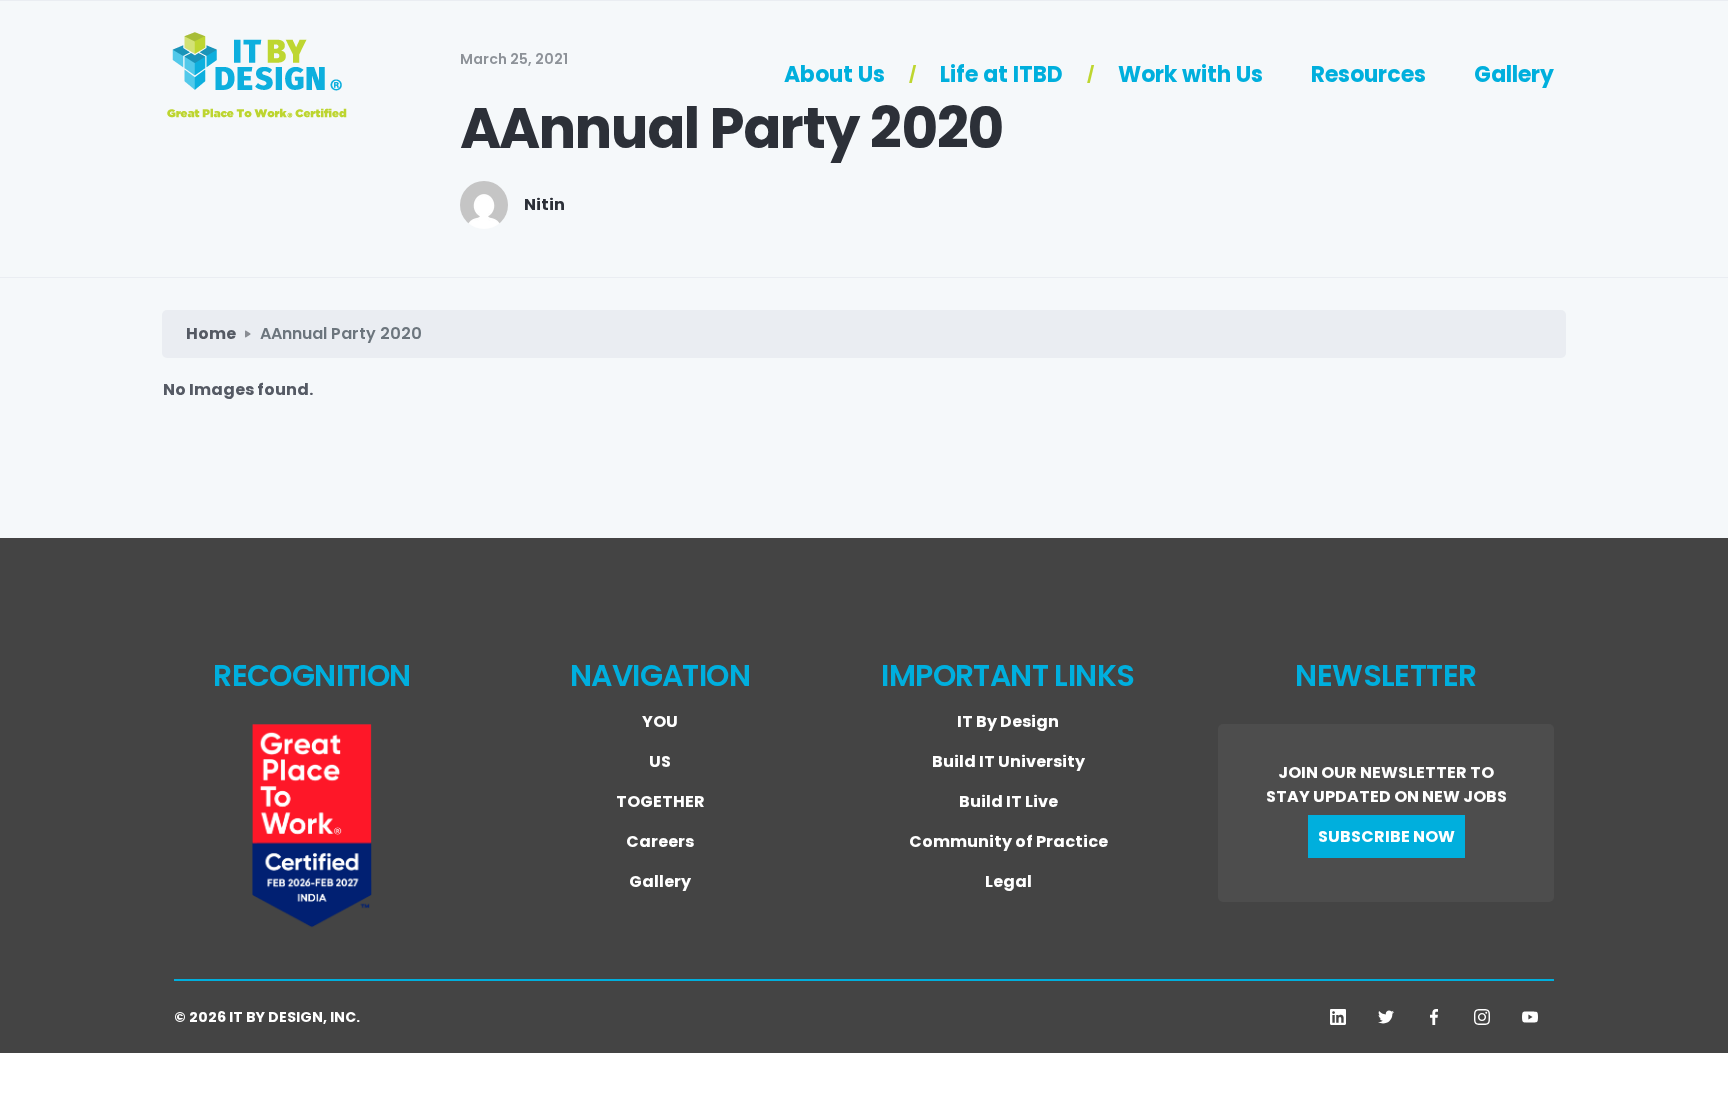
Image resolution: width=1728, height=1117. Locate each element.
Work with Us (1190, 74)
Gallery (1514, 74)
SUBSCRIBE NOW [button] (1386, 836)
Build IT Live (1008, 801)
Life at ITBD (1001, 74)
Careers (660, 841)
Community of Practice (1008, 841)
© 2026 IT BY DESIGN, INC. (267, 1017)
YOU (660, 721)
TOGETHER (660, 801)
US (660, 761)
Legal (1008, 881)
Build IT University (1008, 761)
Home (211, 333)
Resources (1368, 74)
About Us (834, 74)
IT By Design (1008, 721)
